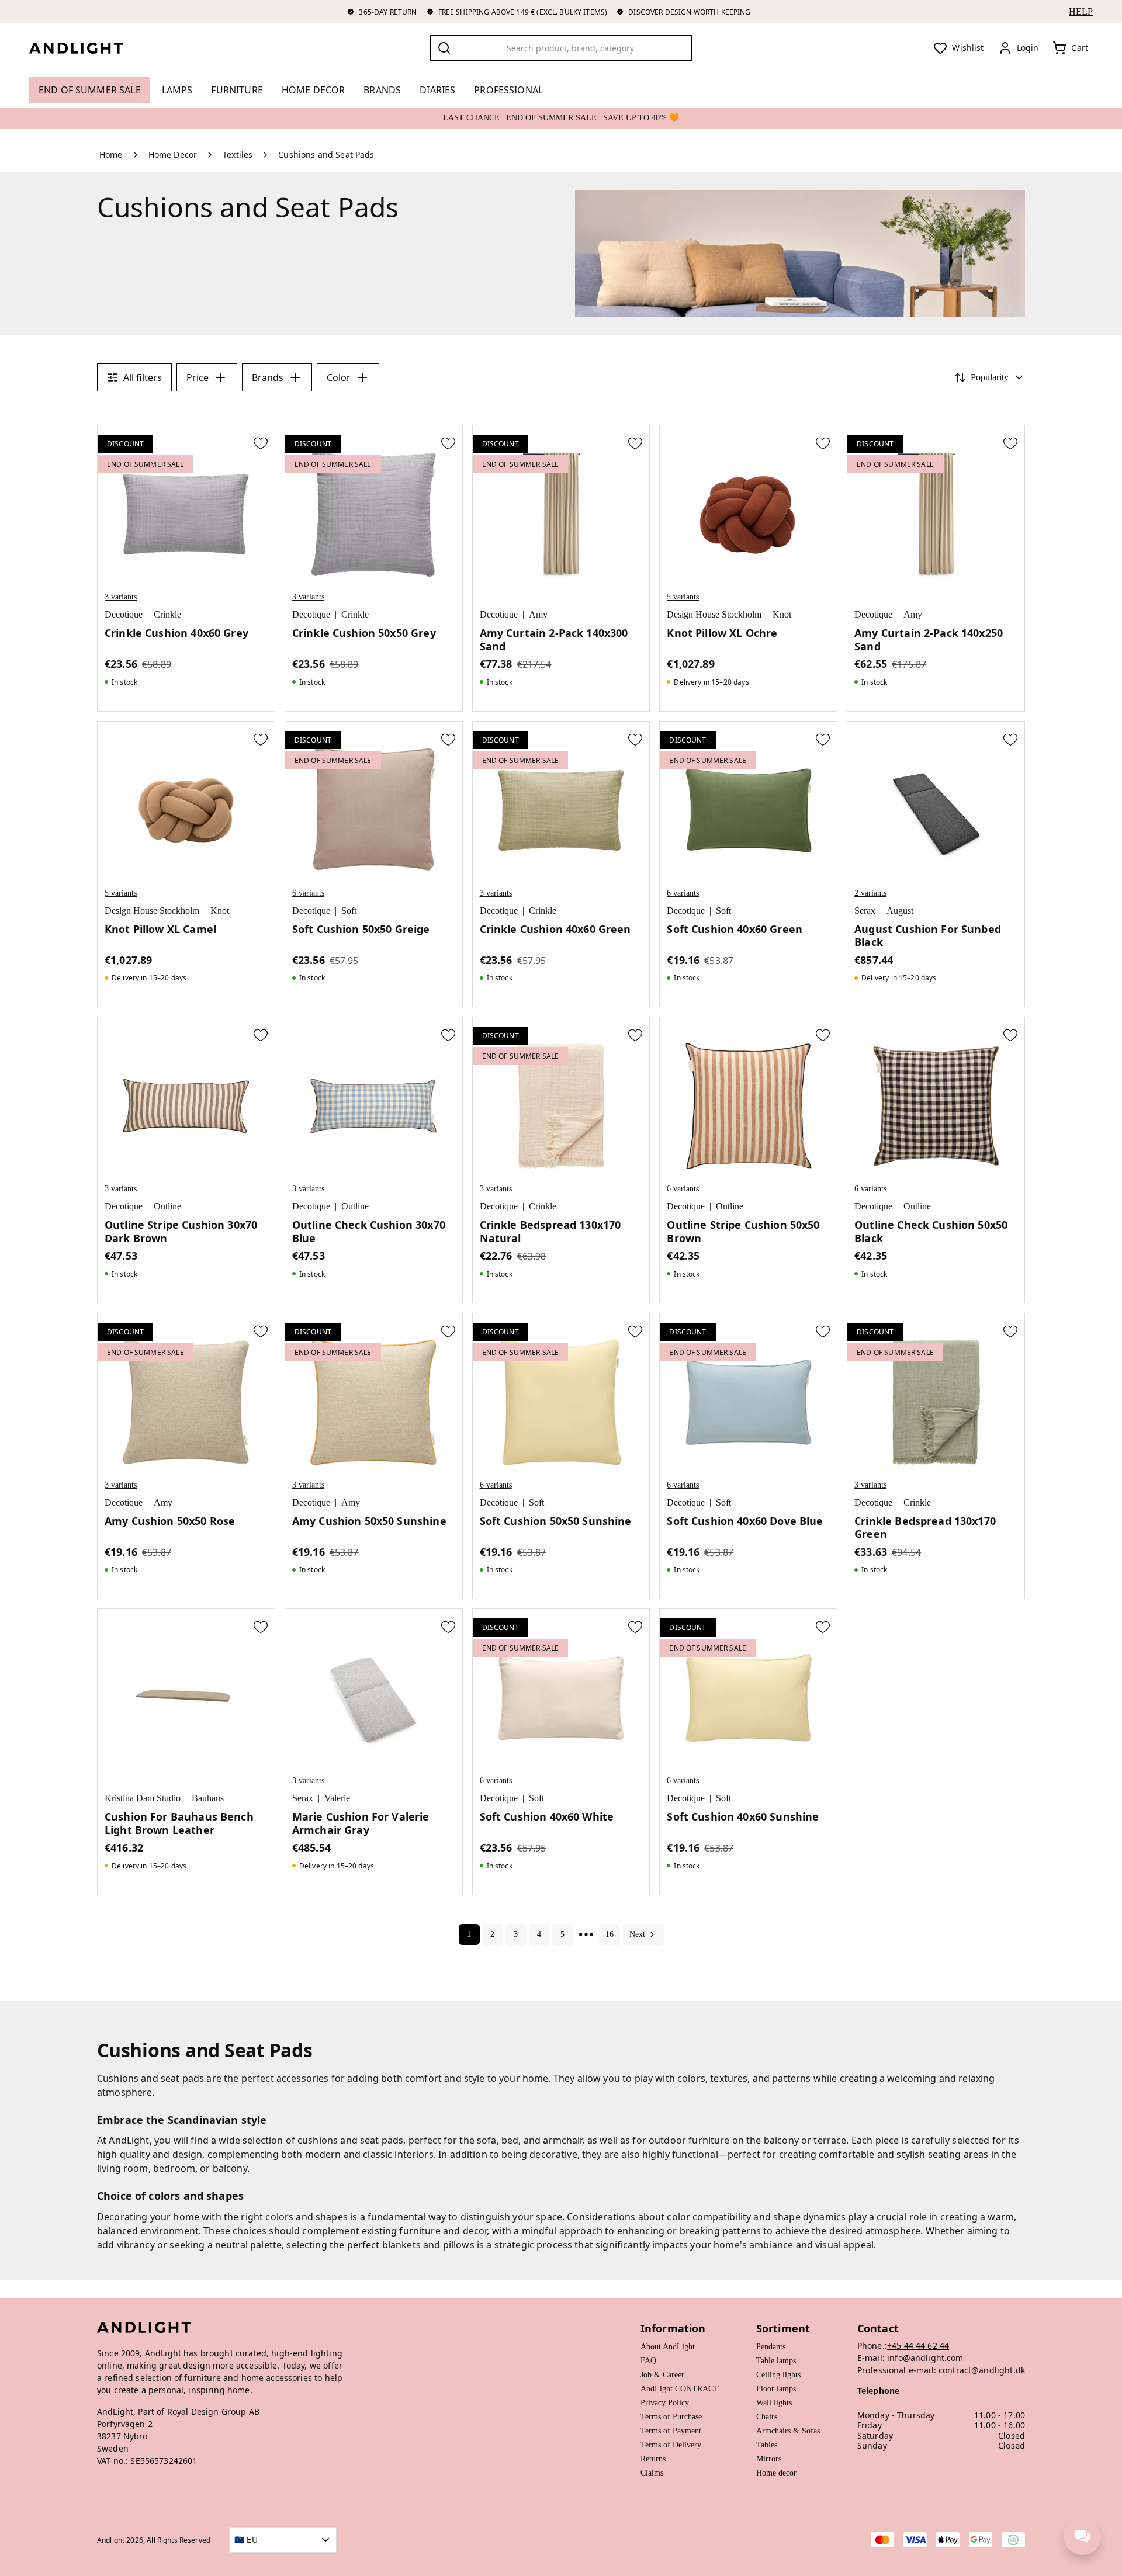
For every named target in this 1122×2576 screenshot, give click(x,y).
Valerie (337, 1798)
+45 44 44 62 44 (918, 2346)
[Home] (85, 48)
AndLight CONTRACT (680, 2389)
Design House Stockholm (714, 614)
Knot (782, 614)
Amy (538, 614)
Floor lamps (776, 2389)
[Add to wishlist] (261, 443)
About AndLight (668, 2347)
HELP (1081, 11)
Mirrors (769, 2459)
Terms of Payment (671, 2431)
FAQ (648, 2361)
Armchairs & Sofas (788, 2431)
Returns (653, 2459)
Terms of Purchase (671, 2417)
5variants (683, 597)
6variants (308, 893)
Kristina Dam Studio (143, 1798)
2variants (870, 893)
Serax (865, 911)
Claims (652, 2473)
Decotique (124, 614)
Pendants (771, 2347)
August (900, 911)
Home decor (776, 2473)
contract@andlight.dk (982, 2370)
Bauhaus (208, 1798)
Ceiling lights (778, 2375)
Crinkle (167, 614)
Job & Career (662, 2375)
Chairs (767, 2417)
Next (637, 1934)
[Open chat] (1082, 2536)
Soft (349, 911)
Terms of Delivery (671, 2445)
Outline (167, 1206)
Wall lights (774, 2403)
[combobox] (561, 48)
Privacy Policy (665, 2403)
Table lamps (776, 2361)
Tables (767, 2445)
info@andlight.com (925, 2358)
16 (610, 1934)
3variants (121, 597)
